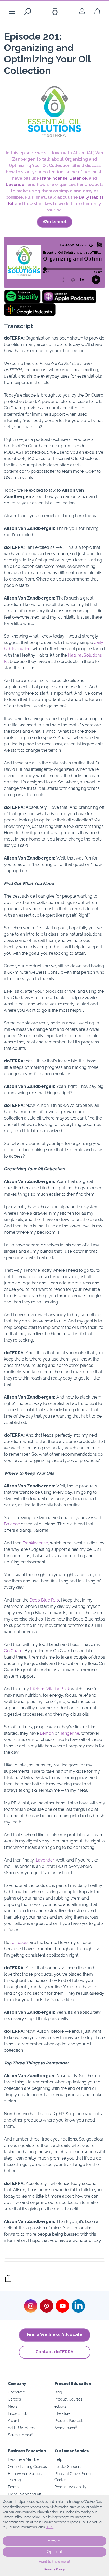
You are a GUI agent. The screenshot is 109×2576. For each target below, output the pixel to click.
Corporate (16, 2392)
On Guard (13, 1651)
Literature (62, 2413)
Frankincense (54, 178)
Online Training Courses (27, 2466)
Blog (58, 2392)
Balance (78, 178)
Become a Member (24, 2459)
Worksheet (55, 222)
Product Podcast (68, 2420)
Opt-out (55, 2552)
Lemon (46, 1733)
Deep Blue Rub (44, 1600)
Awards (14, 2420)
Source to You (21, 2435)
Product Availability (71, 2487)
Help (58, 2459)
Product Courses (68, 2399)
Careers (14, 2399)
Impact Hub (18, 2413)
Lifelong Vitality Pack (49, 1689)
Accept (55, 2541)
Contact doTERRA (54, 2352)
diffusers (20, 1943)
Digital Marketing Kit (25, 2494)
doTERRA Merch (21, 2428)
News (13, 2406)
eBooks (60, 2406)
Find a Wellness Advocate (55, 2335)
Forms (13, 2487)
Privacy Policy (55, 2569)
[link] (82, 11)
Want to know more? (55, 2562)
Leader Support (68, 2466)
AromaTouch (66, 2428)
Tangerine (69, 1733)
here (49, 2527)
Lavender (16, 185)
